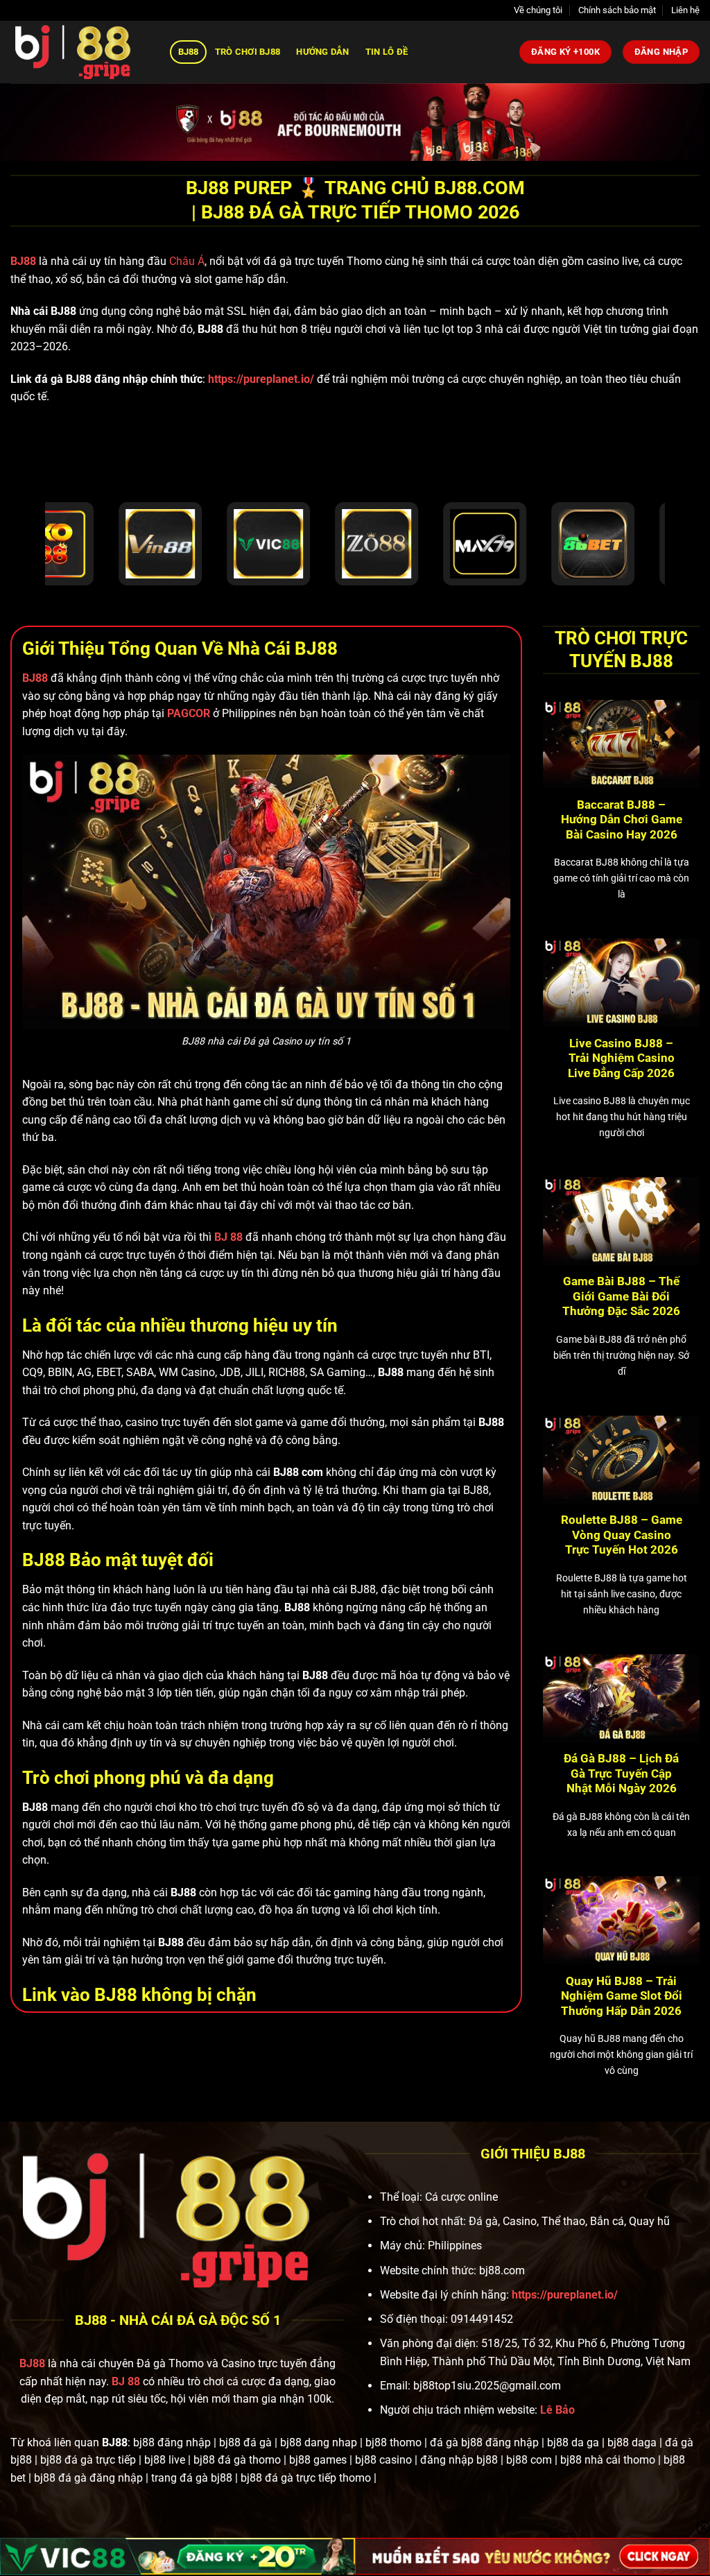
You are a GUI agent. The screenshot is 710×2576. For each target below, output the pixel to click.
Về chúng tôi (538, 10)
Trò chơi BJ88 (248, 52)
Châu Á (187, 261)
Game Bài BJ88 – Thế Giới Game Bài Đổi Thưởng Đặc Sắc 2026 (621, 1296)
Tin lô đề (387, 52)
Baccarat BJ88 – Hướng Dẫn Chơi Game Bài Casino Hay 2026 (622, 820)
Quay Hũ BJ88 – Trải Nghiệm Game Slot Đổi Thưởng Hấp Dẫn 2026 (622, 1996)
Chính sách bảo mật (617, 10)
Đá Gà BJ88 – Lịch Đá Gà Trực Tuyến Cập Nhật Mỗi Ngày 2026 (621, 1774)
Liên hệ (685, 10)
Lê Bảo (557, 2410)
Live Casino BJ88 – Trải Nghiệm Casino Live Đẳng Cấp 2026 (621, 1058)
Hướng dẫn (322, 52)
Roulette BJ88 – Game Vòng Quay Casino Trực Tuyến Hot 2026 (622, 1535)
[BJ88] (80, 52)
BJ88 (189, 52)
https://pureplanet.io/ (261, 379)
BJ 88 (126, 2381)
